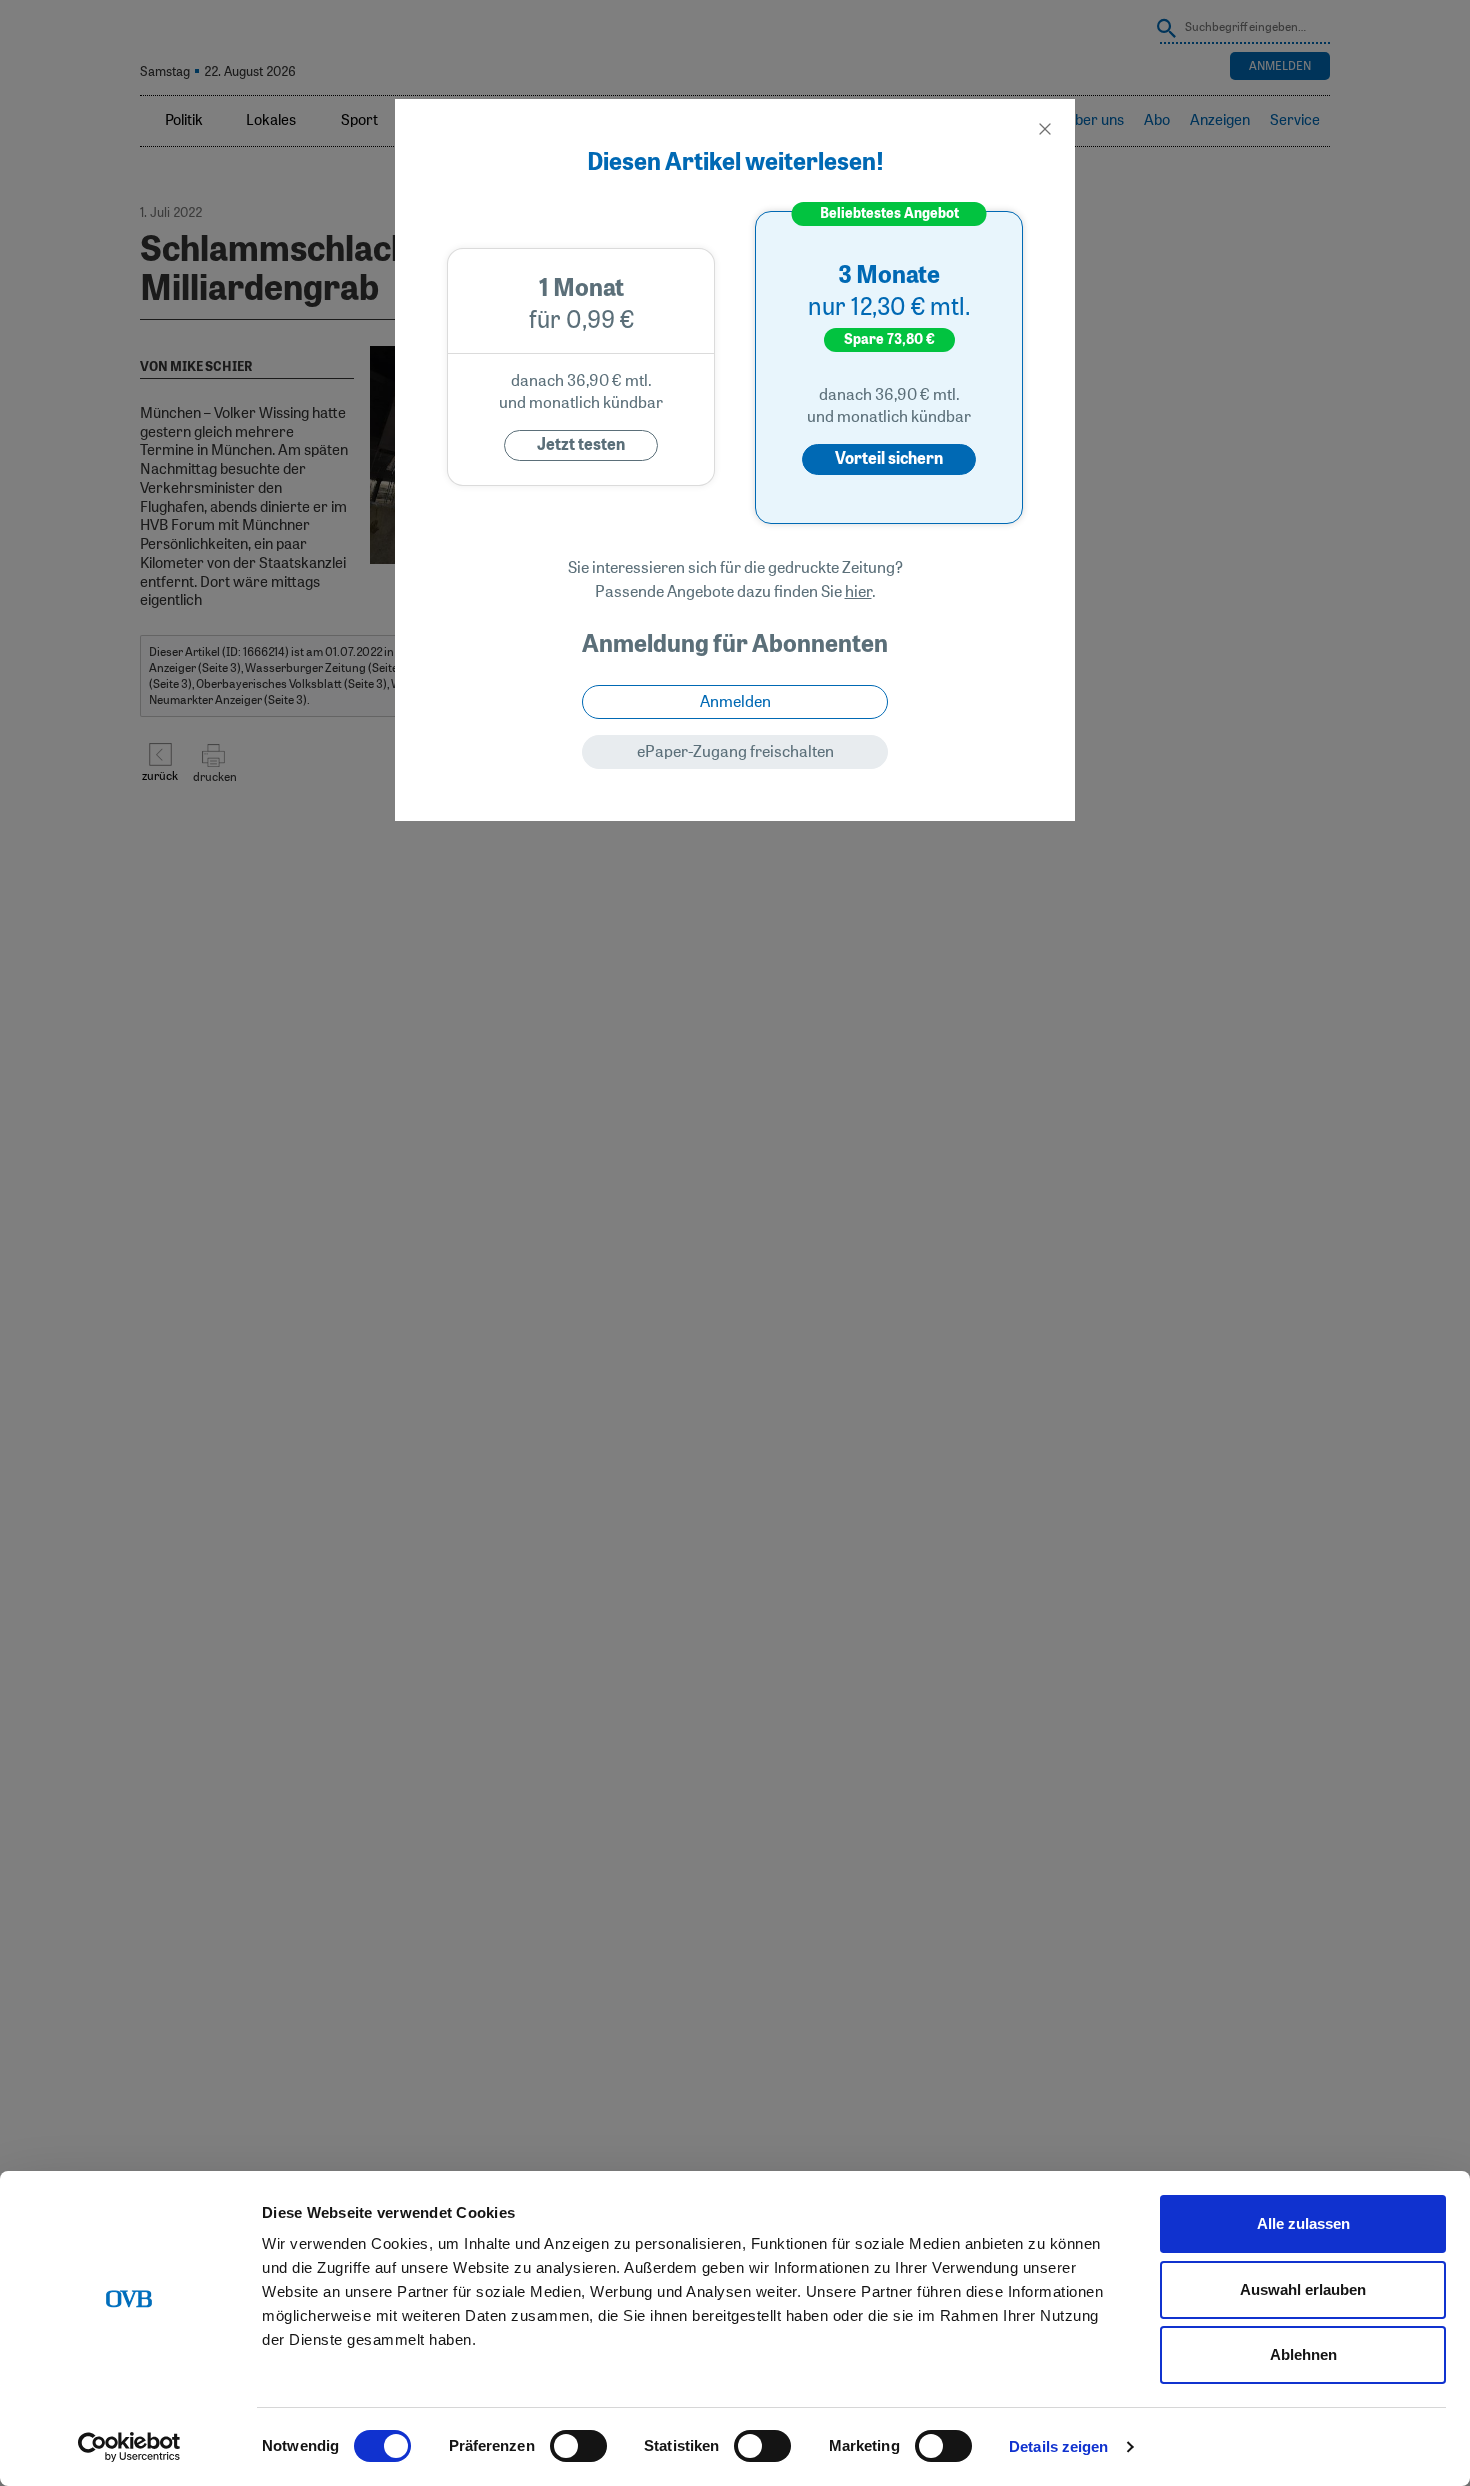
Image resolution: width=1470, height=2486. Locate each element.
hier (858, 592)
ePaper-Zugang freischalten (735, 752)
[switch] (578, 2446)
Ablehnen (1303, 2354)
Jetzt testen (581, 445)
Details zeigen (1058, 2446)
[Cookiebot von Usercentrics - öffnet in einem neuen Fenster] (129, 2447)
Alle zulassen (1303, 2223)
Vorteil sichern (889, 459)
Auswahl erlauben (1303, 2289)
